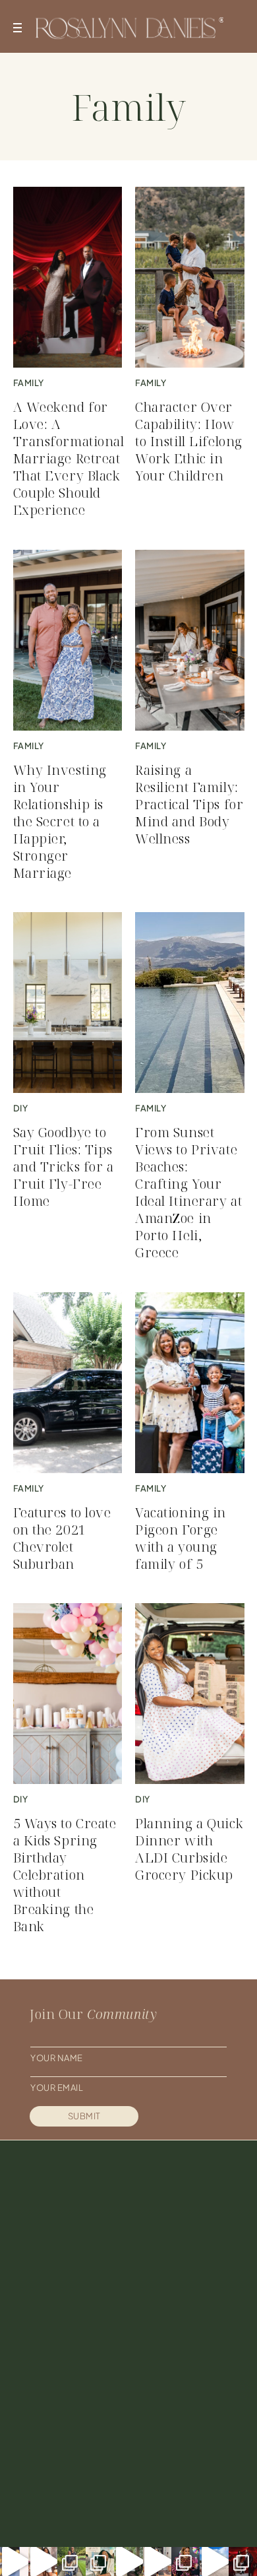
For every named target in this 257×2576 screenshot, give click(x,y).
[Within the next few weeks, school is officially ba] (186, 2561)
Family (175, 2435)
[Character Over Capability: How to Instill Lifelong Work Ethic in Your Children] (190, 277)
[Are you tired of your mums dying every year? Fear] (43, 2561)
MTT (181, 2515)
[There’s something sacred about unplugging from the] (214, 2561)
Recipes (179, 2397)
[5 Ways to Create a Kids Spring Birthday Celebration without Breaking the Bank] (68, 1694)
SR (158, 2515)
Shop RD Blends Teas (83, 2455)
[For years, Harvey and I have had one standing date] (14, 2561)
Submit (84, 2116)
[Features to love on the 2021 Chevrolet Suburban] (68, 1383)
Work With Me (66, 2416)
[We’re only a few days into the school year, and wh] (100, 2561)
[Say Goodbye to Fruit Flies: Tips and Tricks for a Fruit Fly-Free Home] (68, 1003)
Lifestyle (183, 2416)
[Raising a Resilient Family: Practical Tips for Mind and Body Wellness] (190, 640)
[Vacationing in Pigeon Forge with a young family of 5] (190, 1383)
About (48, 2397)
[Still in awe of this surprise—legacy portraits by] (243, 2561)
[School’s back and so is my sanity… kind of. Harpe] (71, 2561)
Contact (54, 2435)
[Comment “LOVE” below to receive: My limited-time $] (128, 2561)
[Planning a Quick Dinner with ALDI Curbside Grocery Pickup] (190, 1694)
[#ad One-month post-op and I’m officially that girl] (157, 2561)
